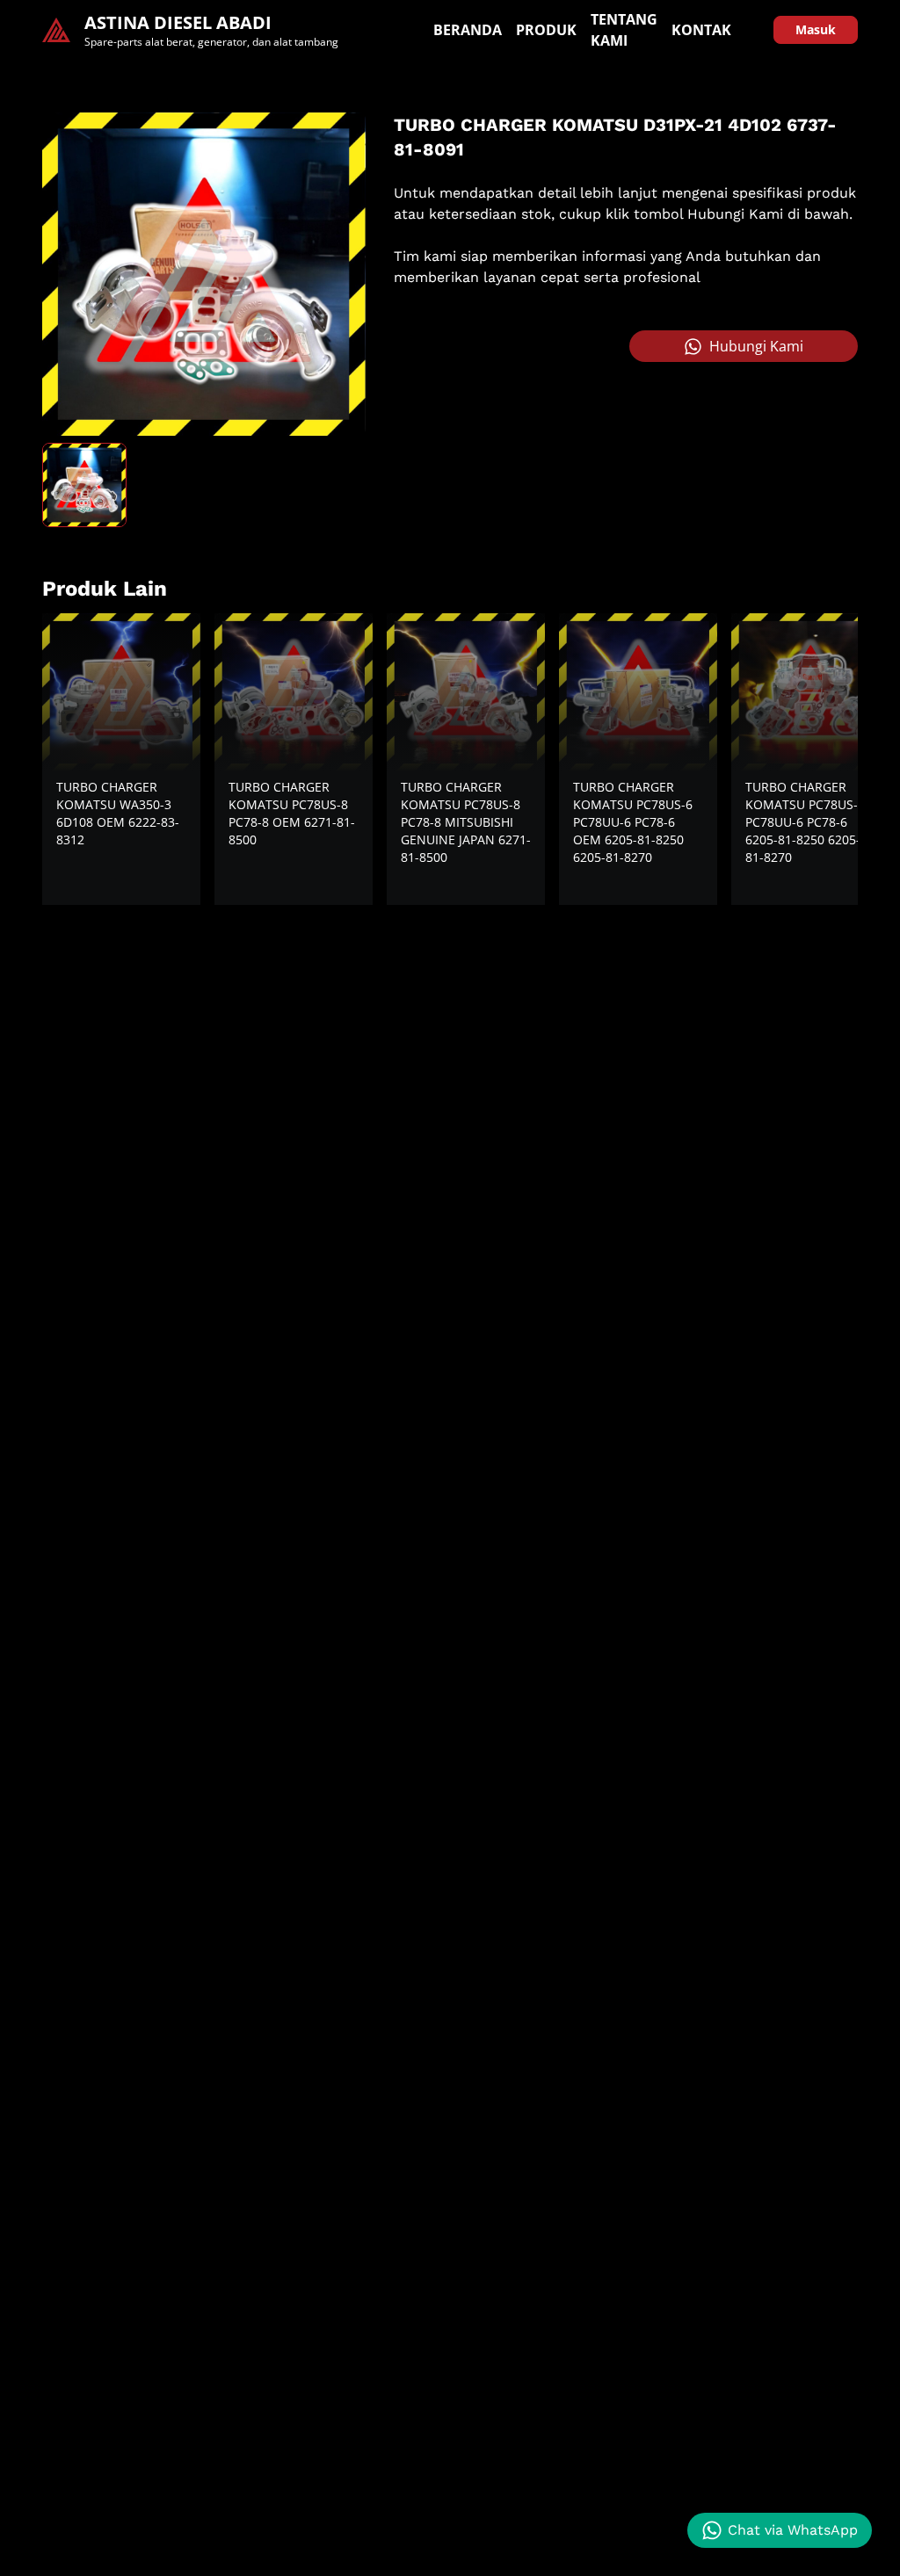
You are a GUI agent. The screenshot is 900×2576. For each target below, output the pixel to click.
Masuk (816, 29)
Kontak (701, 30)
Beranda (468, 30)
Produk (546, 30)
